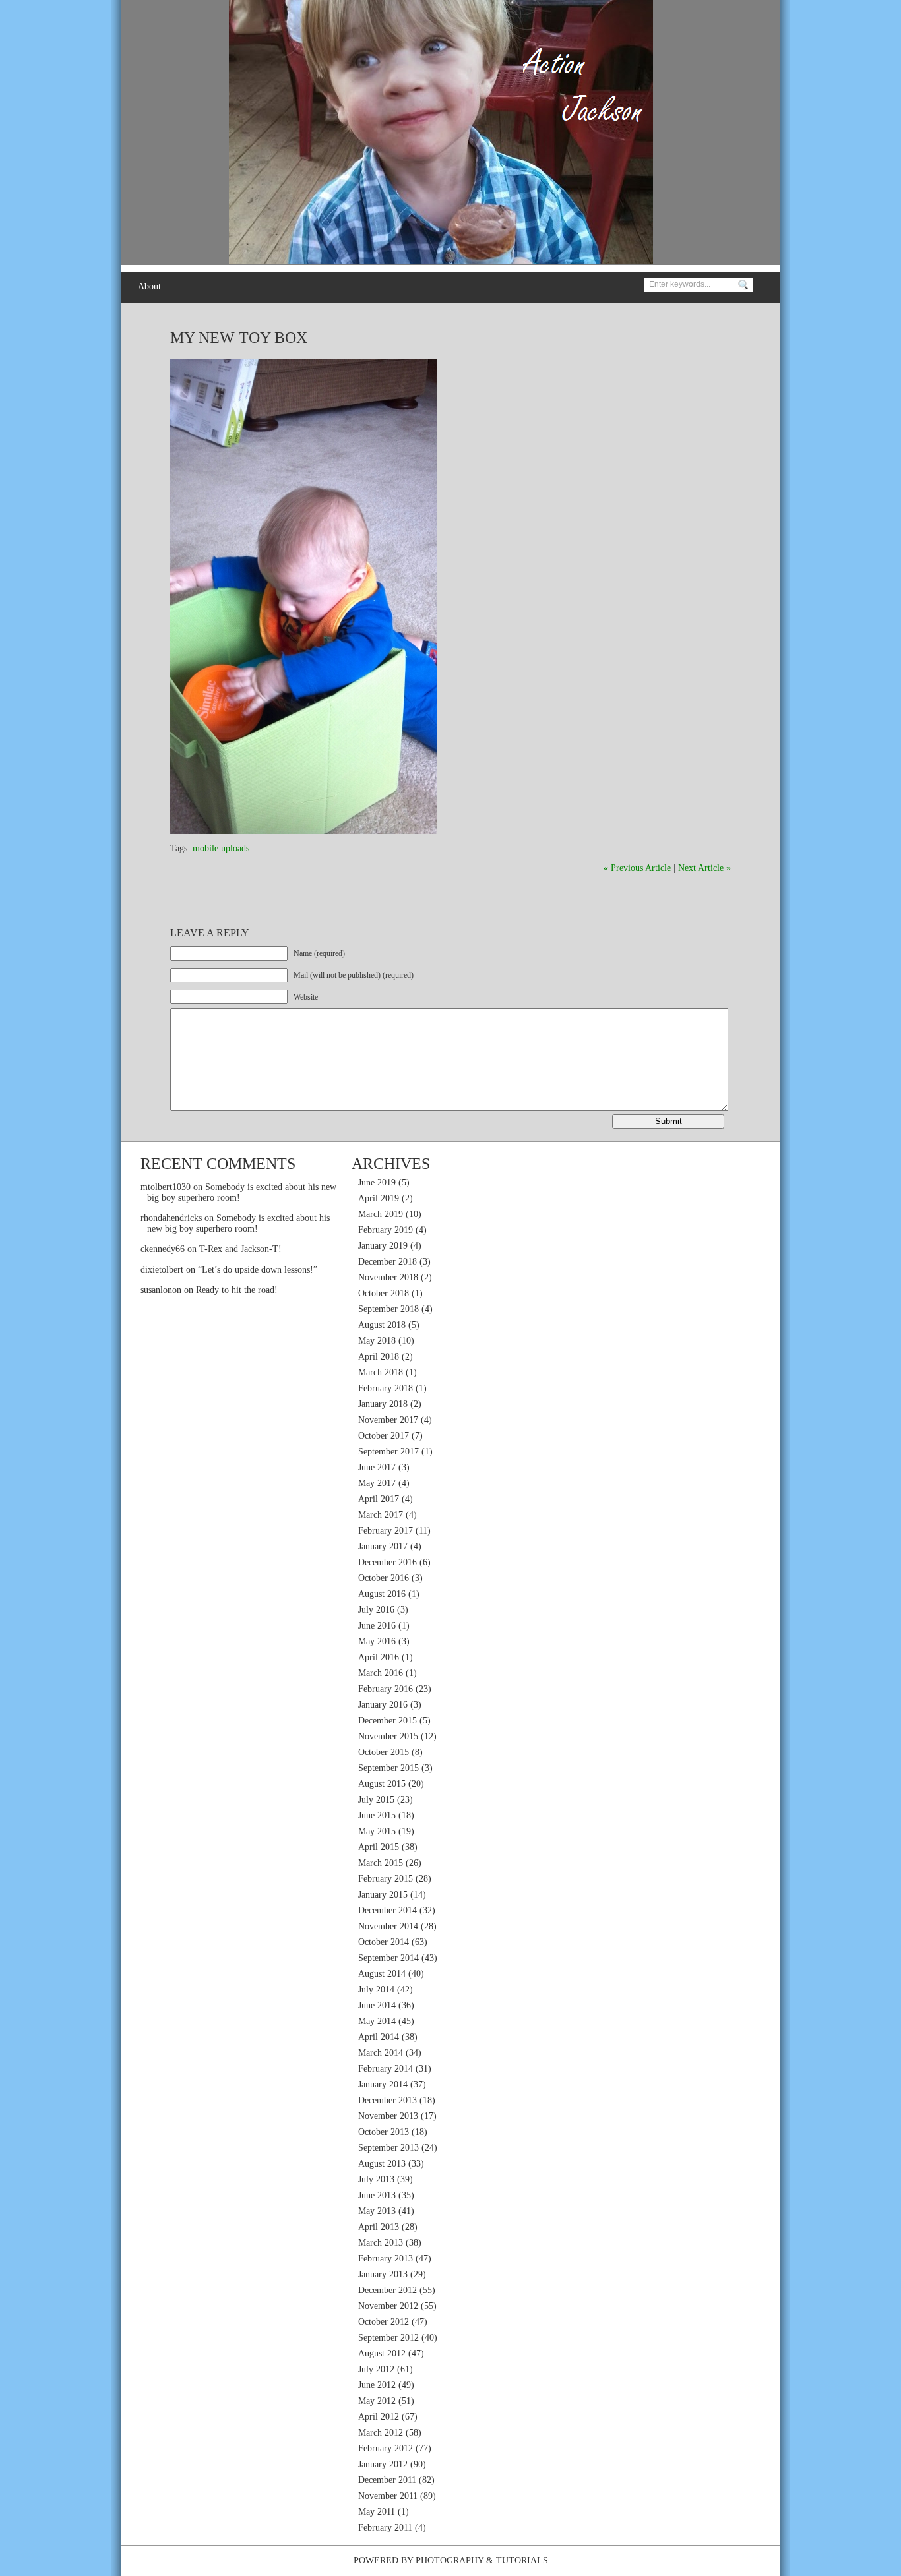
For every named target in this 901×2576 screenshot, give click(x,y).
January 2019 (383, 1246)
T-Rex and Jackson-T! (240, 1249)
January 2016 (383, 1705)
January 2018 (383, 1404)
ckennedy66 (163, 1249)
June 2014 (377, 2005)
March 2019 (381, 1214)
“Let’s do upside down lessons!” (258, 1270)
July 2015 (376, 1800)
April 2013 (379, 2227)
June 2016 (377, 1626)
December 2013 (388, 2100)
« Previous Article (637, 868)
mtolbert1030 (166, 1187)
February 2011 (385, 2528)
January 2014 (383, 2084)
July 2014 (376, 1990)
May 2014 (377, 2021)
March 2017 (381, 1515)
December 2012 (388, 2290)
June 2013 (377, 2195)
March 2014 (381, 2053)
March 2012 (381, 2433)
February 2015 (386, 1879)
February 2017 (386, 1531)
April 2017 (379, 1499)
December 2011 (387, 2480)
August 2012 (382, 2353)
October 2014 (384, 1942)
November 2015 (388, 1736)
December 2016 (388, 1562)
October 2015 (384, 1752)
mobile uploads (221, 848)
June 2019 (377, 1183)
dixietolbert (162, 1270)
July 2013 (376, 2179)
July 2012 (376, 2369)
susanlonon (161, 1290)
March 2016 (381, 1673)
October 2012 (384, 2322)
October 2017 (384, 1436)
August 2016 (382, 1594)
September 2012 (388, 2338)
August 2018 (382, 1325)
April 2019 (379, 1198)
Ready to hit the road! (237, 1290)
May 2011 (377, 2512)
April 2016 (379, 1657)
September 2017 (388, 1452)
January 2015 (383, 1895)
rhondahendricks (171, 1218)
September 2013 (388, 2148)
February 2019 (386, 1230)
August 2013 (382, 2164)
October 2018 (384, 1293)
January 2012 (383, 2464)
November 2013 (388, 2116)
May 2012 (377, 2401)
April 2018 (379, 1357)
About (149, 286)
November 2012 (388, 2306)
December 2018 (388, 1262)
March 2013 (381, 2243)
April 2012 (379, 2417)
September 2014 (388, 1958)
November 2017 (388, 1420)
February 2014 (386, 2069)
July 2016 (376, 1610)
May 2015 (377, 1831)
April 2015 (379, 1847)
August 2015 (382, 1784)
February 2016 (386, 1689)
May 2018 (377, 1341)
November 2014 (388, 1926)
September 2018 (388, 1309)
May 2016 (377, 1641)
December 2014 (388, 1910)
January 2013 (383, 2274)
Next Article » (704, 868)
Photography (450, 2561)
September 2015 (388, 1768)
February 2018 (386, 1388)
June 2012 (377, 2385)
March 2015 (381, 1863)
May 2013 (377, 2211)
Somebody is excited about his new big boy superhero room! (238, 1223)
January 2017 (383, 1546)
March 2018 (381, 1372)
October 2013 (384, 2132)
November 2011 (388, 2496)
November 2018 (388, 1277)
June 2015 (377, 1815)
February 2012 (386, 2448)
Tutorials (522, 2561)
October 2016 (384, 1578)
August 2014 (382, 1974)
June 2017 (377, 1467)
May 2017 (377, 1483)
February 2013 (386, 2259)
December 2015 (388, 1721)
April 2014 (379, 2037)
